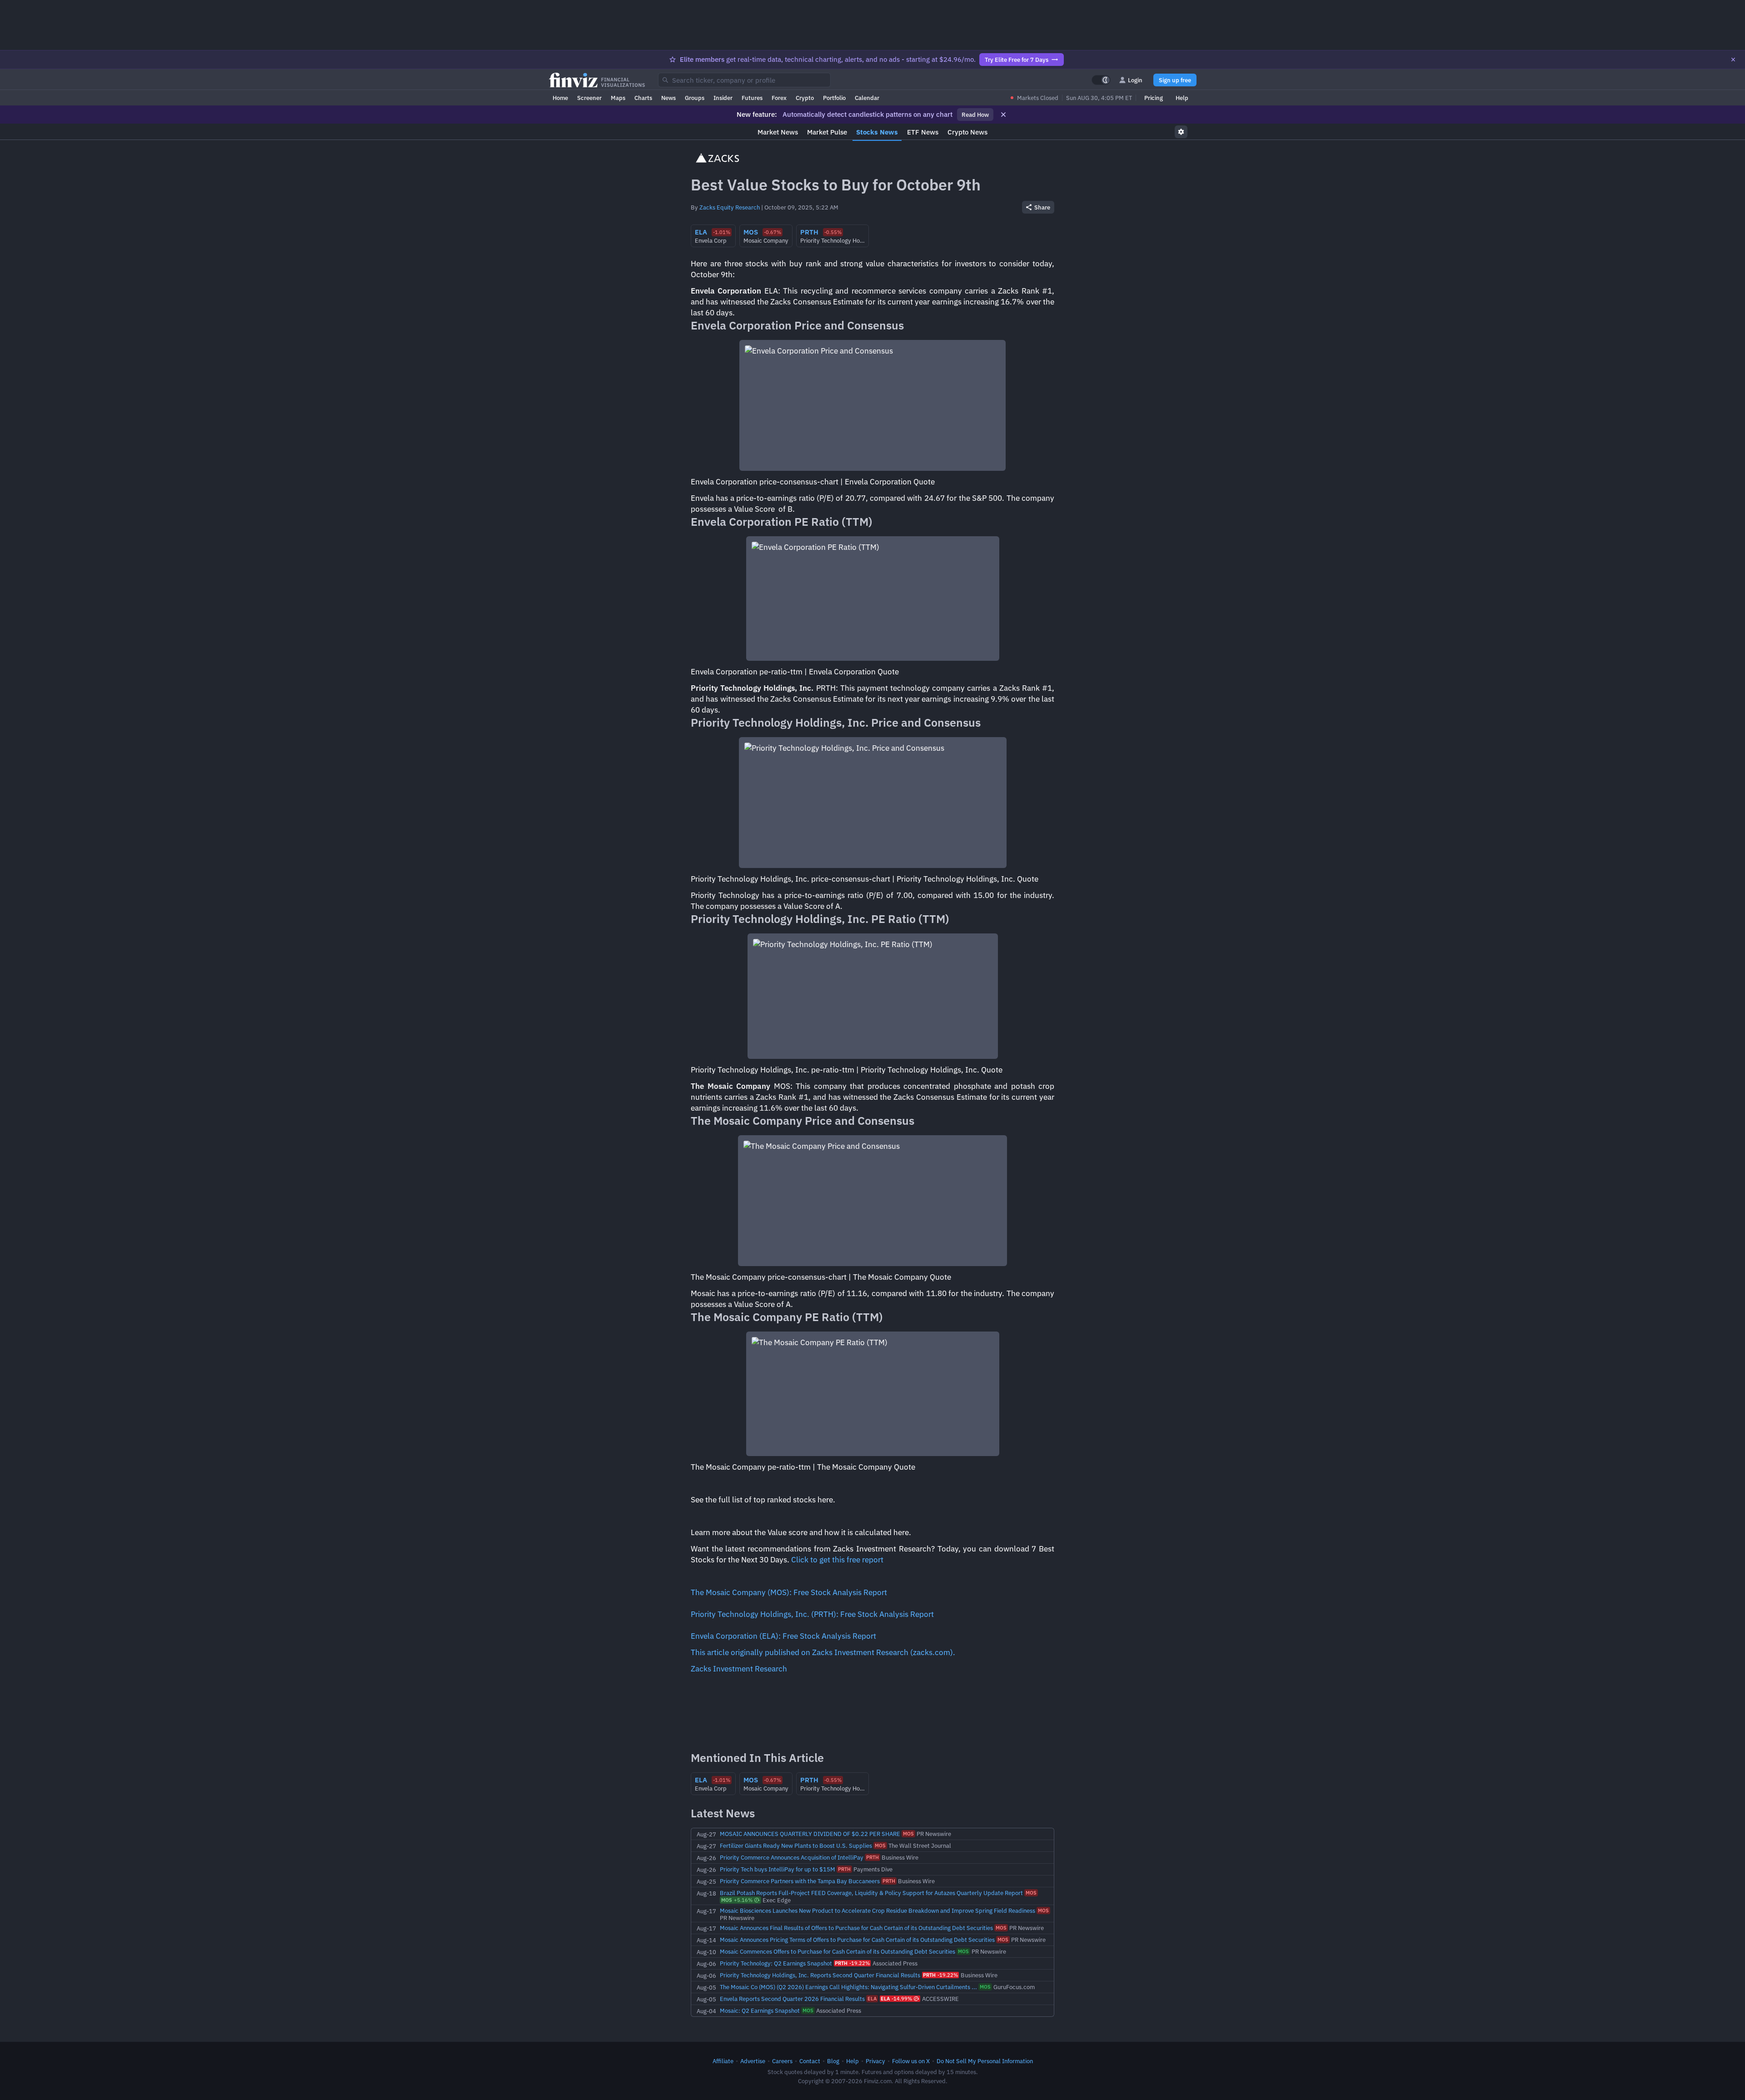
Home (560, 98)
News (668, 98)
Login (1135, 80)
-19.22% (852, 1963)
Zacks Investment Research (739, 1669)
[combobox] (744, 80)
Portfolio (834, 98)
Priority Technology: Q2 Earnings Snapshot (776, 1963)
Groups (695, 98)
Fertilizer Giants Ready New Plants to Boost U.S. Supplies (796, 1846)
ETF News (923, 132)
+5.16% (737, 1900)
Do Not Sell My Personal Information (985, 2061)
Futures (752, 98)
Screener (589, 98)
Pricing (1154, 98)
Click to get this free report (837, 1560)
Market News (778, 132)
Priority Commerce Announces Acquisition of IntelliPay (792, 1857)
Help (1182, 98)
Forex (779, 98)
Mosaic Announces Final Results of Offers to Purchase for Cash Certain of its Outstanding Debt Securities (856, 1928)
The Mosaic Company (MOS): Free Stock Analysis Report (789, 1592)
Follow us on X (911, 2061)
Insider (723, 98)
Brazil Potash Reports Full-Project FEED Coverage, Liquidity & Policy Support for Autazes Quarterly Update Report (871, 1893)
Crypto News (967, 132)
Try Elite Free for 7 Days (1017, 60)
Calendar (867, 98)
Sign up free (1175, 80)
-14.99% (896, 1999)
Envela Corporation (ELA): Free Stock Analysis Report (783, 1636)
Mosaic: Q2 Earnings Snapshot (760, 2010)
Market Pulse (827, 132)
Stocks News (877, 132)
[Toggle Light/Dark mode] (1101, 80)
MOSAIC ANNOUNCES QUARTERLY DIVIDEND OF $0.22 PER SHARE (810, 1834)
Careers (782, 2061)
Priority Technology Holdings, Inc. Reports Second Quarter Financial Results (820, 1975)
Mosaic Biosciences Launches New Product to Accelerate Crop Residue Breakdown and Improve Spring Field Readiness (877, 1910)
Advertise (753, 2061)
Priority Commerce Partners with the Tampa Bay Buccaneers (800, 1881)
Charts (643, 98)
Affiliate (723, 2061)
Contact (810, 2061)
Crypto (805, 98)
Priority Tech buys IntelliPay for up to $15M (778, 1869)
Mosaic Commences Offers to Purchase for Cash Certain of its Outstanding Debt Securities (838, 1951)
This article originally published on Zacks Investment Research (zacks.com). (823, 1652)
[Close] (1733, 60)
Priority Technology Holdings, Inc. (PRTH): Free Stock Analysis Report (812, 1614)
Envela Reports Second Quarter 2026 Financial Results (792, 1999)
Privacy (875, 2061)
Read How (975, 115)
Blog (833, 2061)
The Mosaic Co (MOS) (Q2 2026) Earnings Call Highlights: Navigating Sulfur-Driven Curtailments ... (848, 1987)
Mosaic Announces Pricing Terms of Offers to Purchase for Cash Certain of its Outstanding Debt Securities (857, 1940)
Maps (618, 98)
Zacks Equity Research (730, 207)
